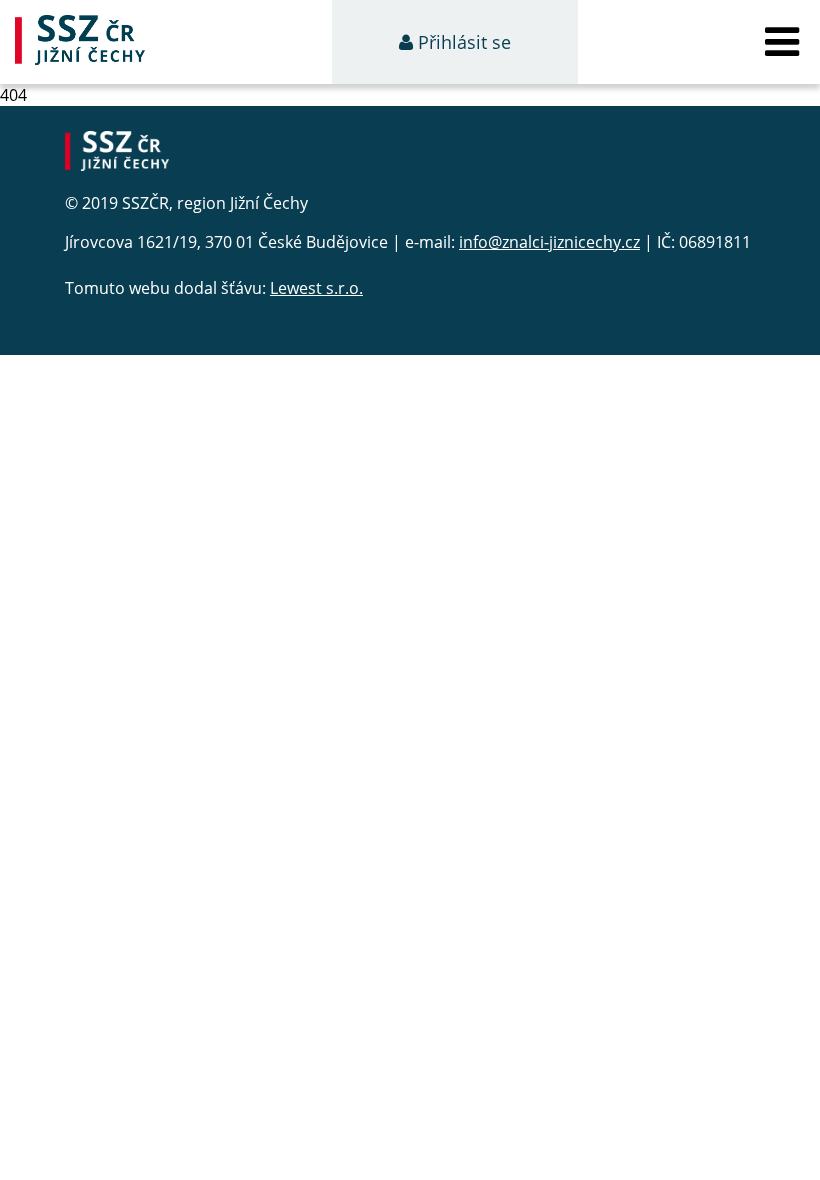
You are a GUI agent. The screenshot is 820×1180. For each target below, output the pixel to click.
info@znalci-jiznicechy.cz (549, 242)
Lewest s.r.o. (316, 288)
